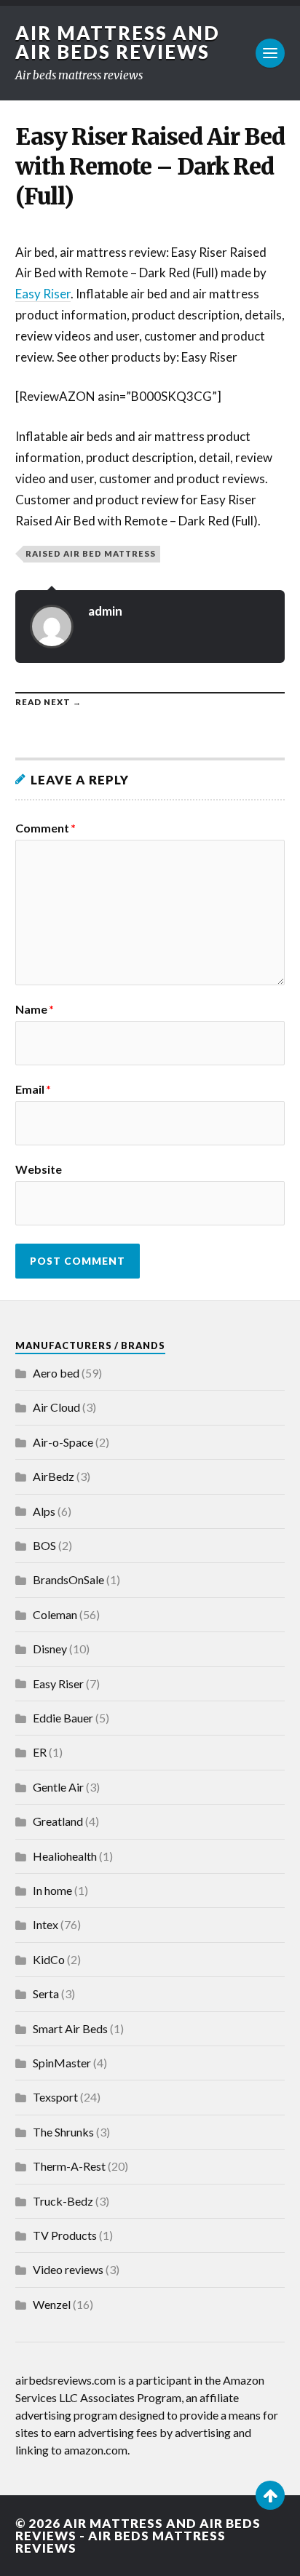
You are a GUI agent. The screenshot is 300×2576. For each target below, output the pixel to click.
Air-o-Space (63, 1442)
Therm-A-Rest (69, 2166)
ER (40, 1752)
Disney (50, 1649)
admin (105, 611)
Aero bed (56, 1373)
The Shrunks (63, 2132)
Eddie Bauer (63, 1718)
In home (52, 1890)
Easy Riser (43, 294)
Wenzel (52, 2304)
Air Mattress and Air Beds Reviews (118, 42)
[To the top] (270, 2495)
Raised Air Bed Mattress (91, 553)
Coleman (55, 1614)
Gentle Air (58, 1787)
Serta (46, 1993)
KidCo (49, 1959)
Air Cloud (56, 1407)
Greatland (58, 1821)
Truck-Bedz (63, 2201)
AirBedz (54, 1476)
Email (33, 1089)
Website (39, 1169)
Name (35, 1009)
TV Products (65, 2235)
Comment (46, 828)
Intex (46, 1924)
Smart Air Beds (70, 2028)
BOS (44, 1545)
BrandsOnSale (68, 1579)
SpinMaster (62, 2063)
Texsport (55, 2097)
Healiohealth (65, 1856)
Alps (44, 1511)
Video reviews (68, 2269)
